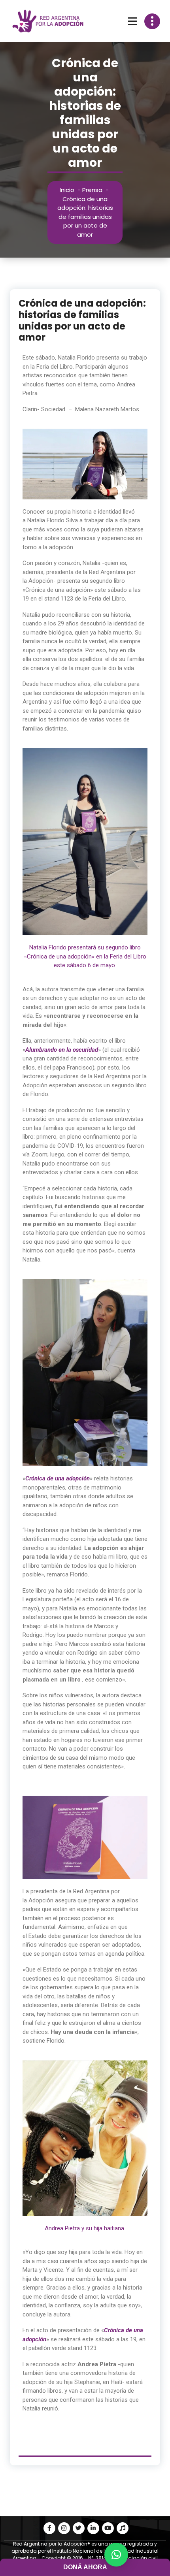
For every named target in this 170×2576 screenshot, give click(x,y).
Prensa (92, 190)
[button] (116, 2555)
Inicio (67, 190)
